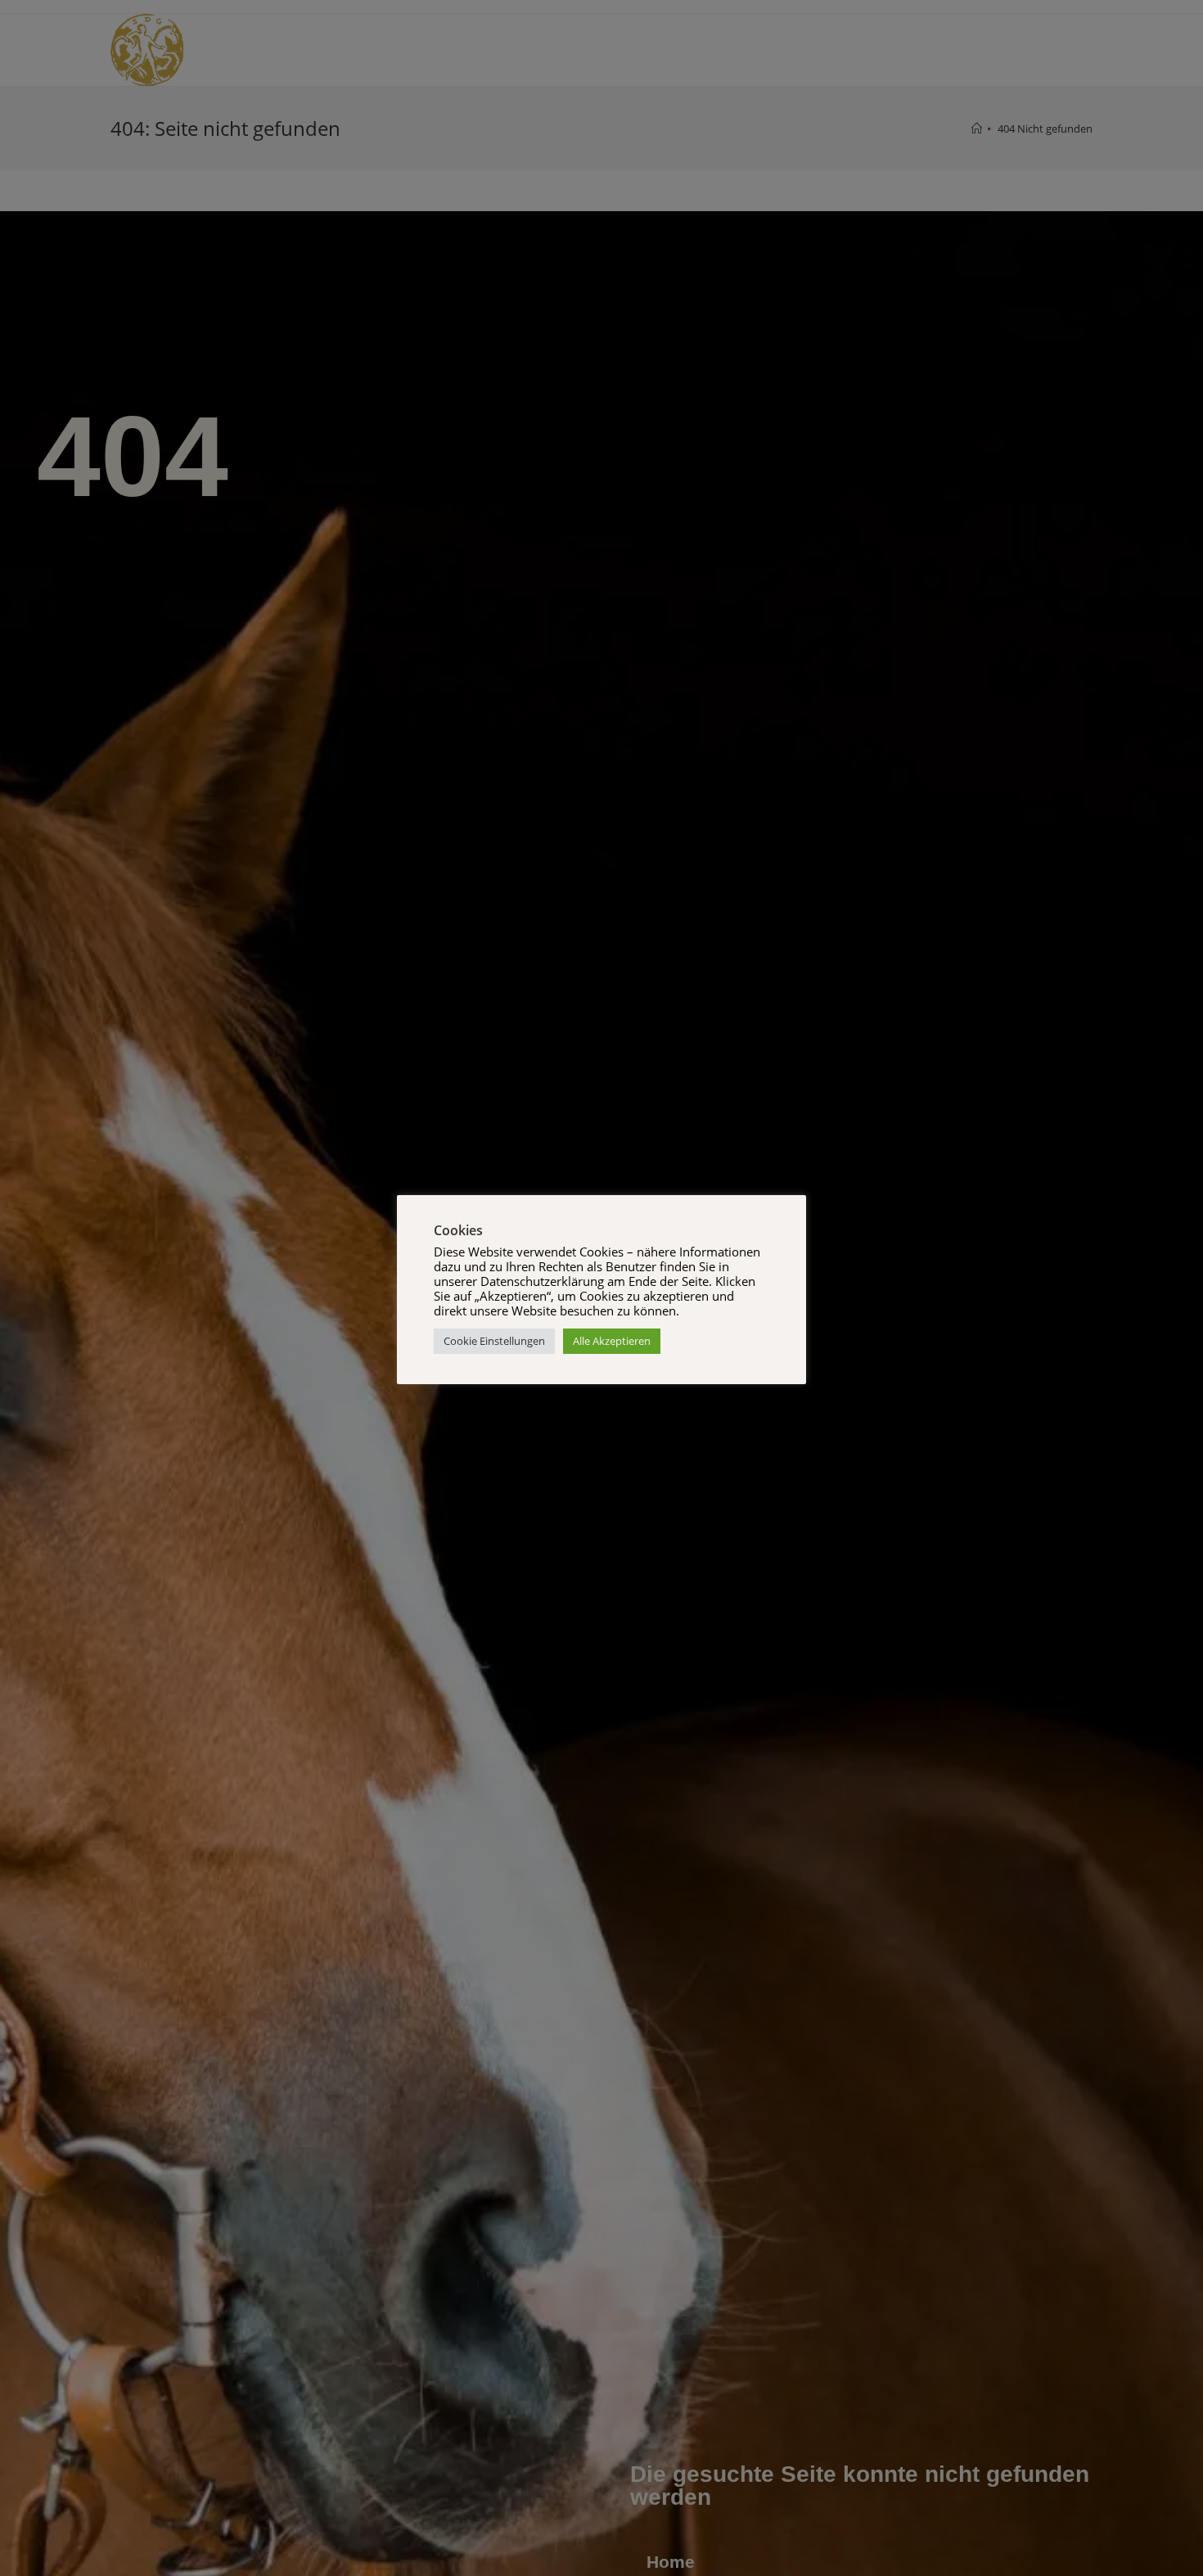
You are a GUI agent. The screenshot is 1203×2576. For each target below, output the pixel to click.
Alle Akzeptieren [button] (612, 1341)
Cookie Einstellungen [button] (494, 1341)
